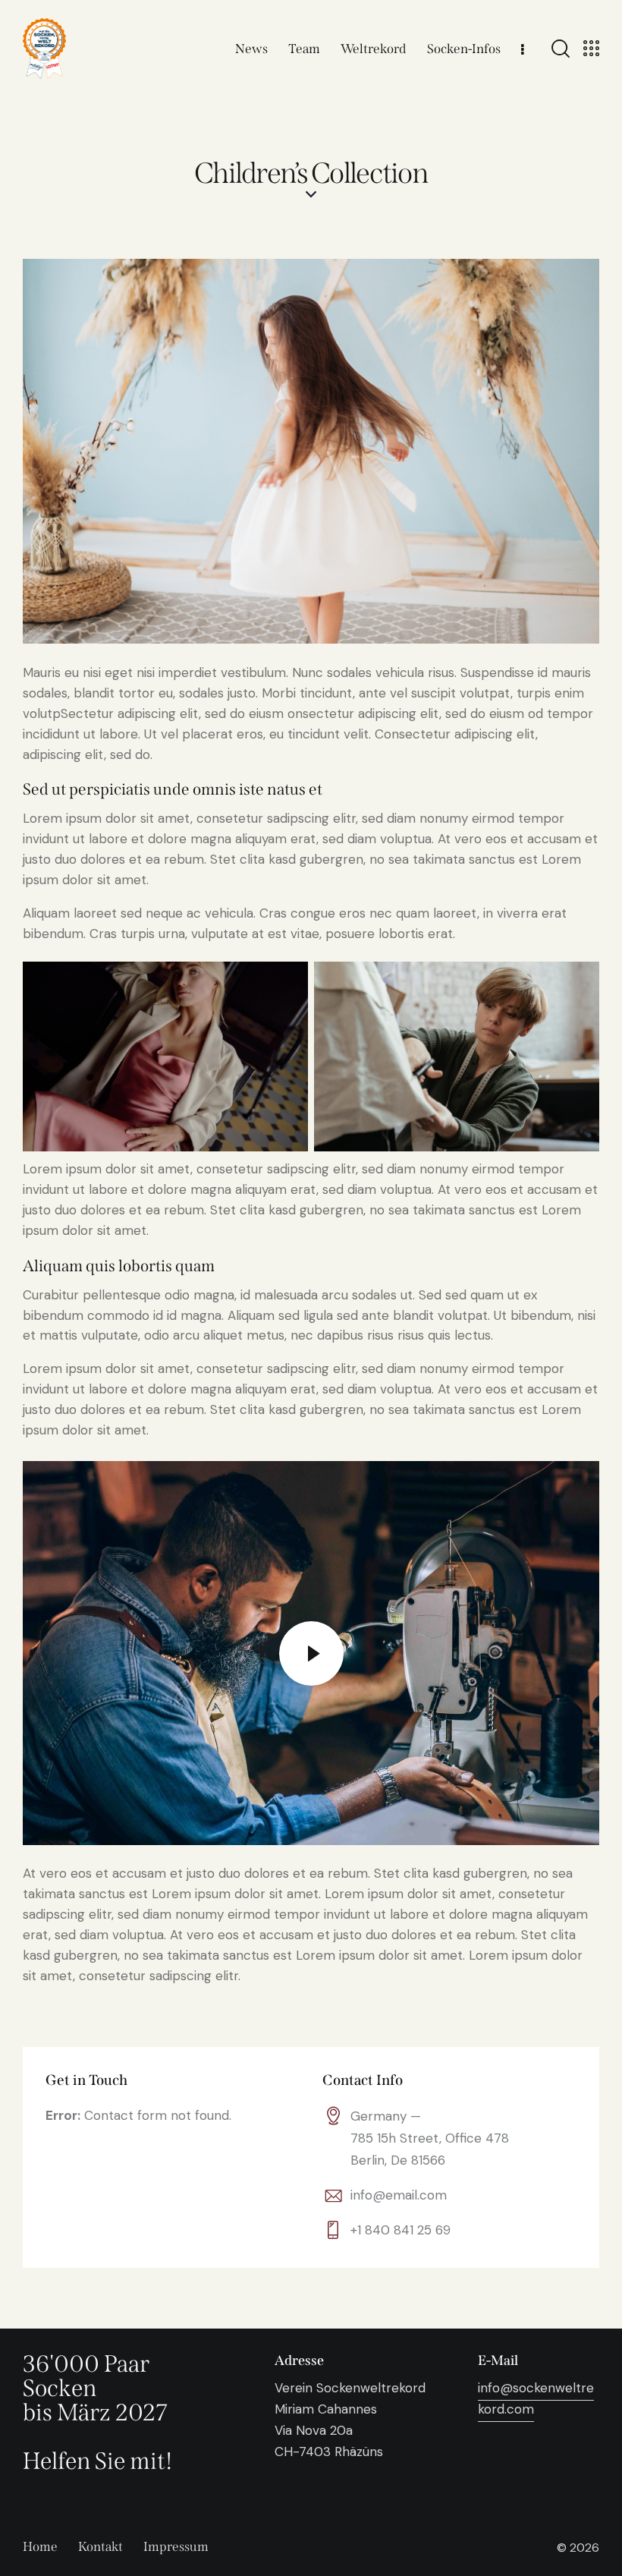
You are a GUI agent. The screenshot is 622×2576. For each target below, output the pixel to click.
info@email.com (399, 2195)
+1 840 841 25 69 (401, 2230)
